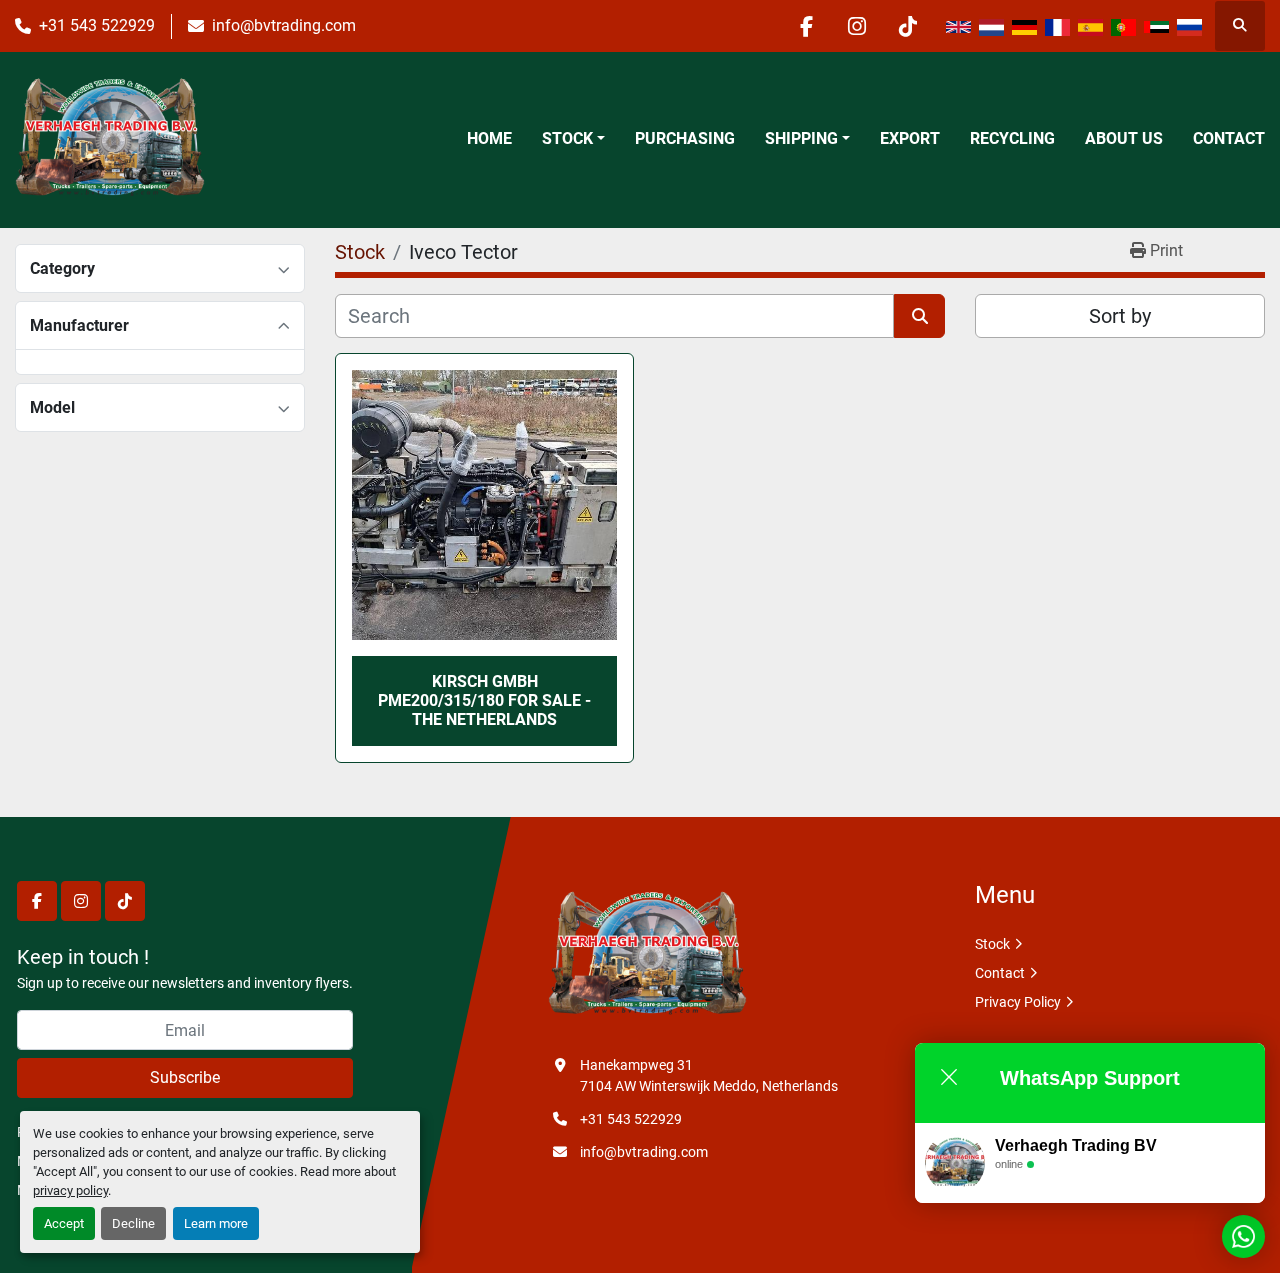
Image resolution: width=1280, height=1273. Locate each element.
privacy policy (70, 1190)
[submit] (919, 316)
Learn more (216, 1223)
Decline (133, 1223)
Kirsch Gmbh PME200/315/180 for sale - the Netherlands (484, 700)
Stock (567, 138)
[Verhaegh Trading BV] (647, 955)
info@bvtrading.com (284, 25)
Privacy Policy (1018, 1002)
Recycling (1012, 138)
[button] (573, 139)
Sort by (1120, 316)
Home (489, 138)
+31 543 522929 (97, 25)
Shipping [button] (801, 138)
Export (910, 138)
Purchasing (685, 138)
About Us (1124, 138)
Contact (1229, 138)
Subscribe (185, 1077)
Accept (64, 1223)
